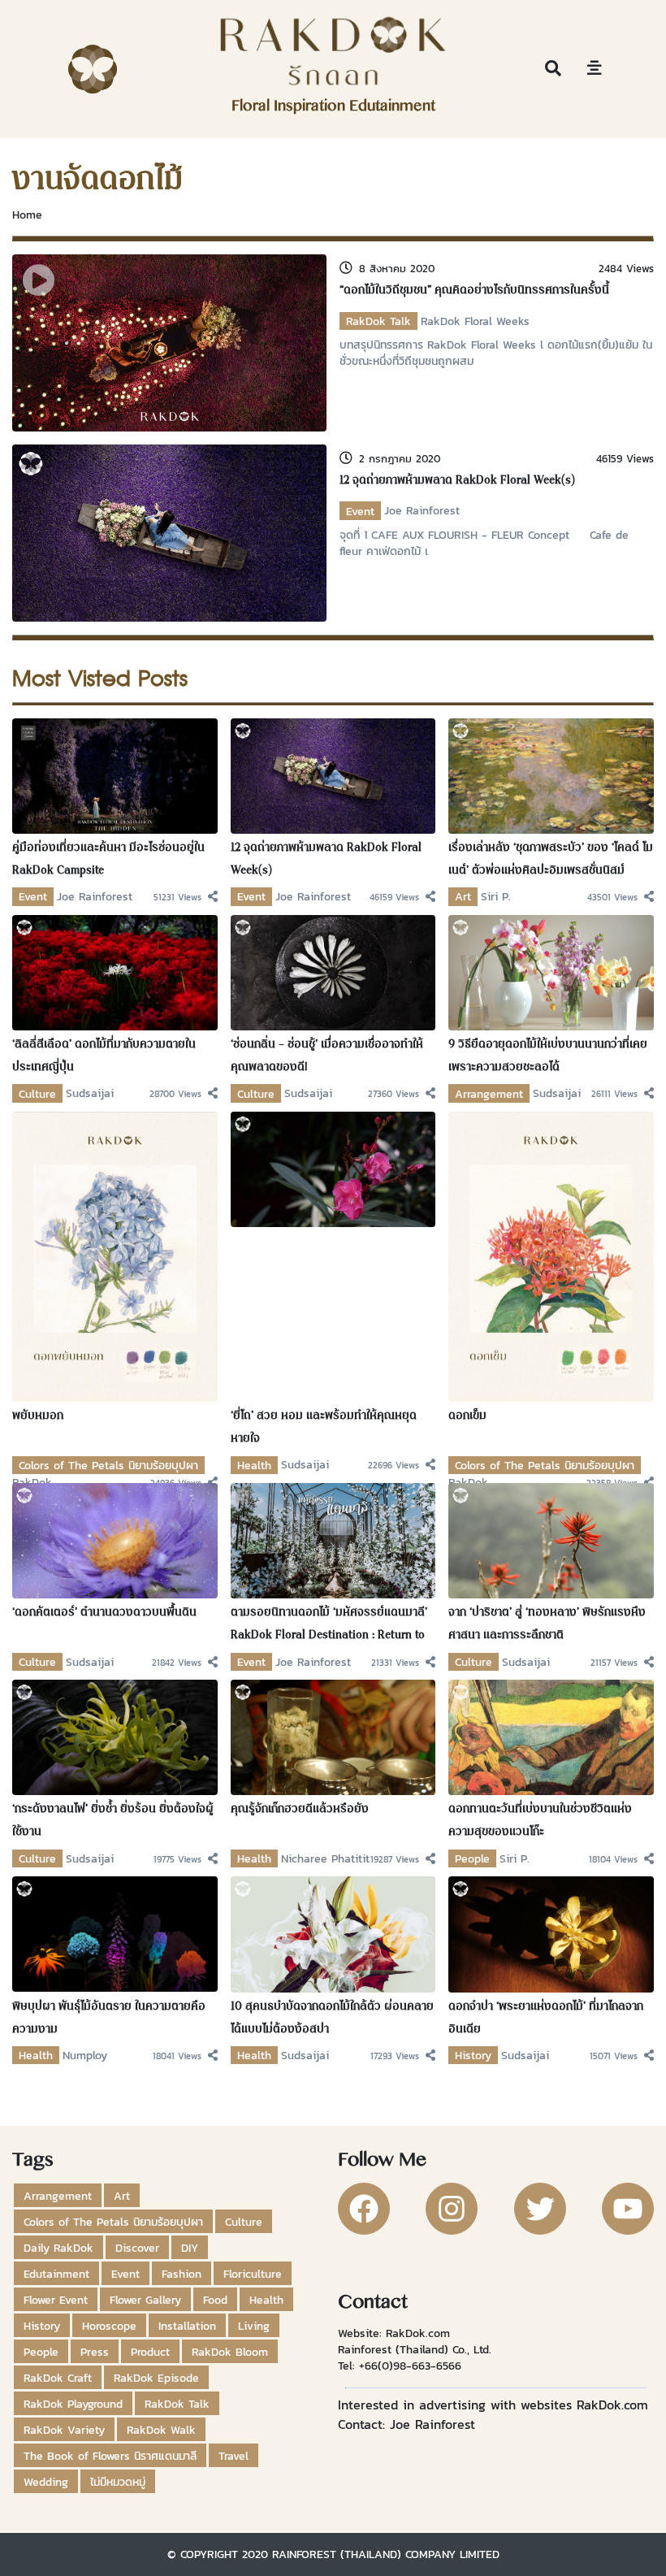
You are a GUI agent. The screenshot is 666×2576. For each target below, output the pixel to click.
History (473, 2055)
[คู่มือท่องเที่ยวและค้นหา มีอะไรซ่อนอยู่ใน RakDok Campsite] (115, 774)
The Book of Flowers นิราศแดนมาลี (110, 2456)
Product (150, 2352)
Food (215, 2300)
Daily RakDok (58, 2248)
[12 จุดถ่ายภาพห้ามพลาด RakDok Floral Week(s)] (169, 531)
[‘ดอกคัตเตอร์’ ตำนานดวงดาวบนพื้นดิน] (115, 1539)
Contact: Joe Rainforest (407, 2424)
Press (95, 2352)
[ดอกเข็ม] (551, 1255)
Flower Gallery (145, 2300)
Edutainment (56, 2274)
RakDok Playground (73, 2404)
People (472, 1858)
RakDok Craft (58, 2378)
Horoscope (109, 2326)
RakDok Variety (64, 2430)
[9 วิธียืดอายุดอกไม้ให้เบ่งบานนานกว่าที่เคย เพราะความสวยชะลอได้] (551, 971)
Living (254, 2326)
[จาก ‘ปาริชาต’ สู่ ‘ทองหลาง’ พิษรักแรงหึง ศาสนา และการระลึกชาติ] (551, 1539)
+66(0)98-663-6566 (410, 2366)
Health (254, 1465)
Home (27, 215)
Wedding (46, 2482)
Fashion (182, 2274)
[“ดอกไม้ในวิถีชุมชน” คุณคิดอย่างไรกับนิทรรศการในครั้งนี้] (169, 341)
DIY (190, 2248)
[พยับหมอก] (115, 1255)
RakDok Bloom (230, 2352)
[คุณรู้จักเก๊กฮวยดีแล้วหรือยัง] (333, 1737)
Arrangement (489, 1094)
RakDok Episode (156, 2378)
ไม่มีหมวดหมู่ (118, 2482)
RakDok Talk (378, 321)
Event (360, 511)
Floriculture (253, 2274)
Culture (37, 1094)
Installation (187, 2326)
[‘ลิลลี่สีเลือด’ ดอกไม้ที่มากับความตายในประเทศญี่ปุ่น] (115, 971)
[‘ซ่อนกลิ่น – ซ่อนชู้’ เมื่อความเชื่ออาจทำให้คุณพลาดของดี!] (333, 971)
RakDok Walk (161, 2430)
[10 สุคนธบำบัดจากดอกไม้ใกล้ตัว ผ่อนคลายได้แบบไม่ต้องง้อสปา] (333, 1933)
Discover (137, 2248)
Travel (234, 2456)
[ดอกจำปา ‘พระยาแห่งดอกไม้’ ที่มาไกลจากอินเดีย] (551, 1933)
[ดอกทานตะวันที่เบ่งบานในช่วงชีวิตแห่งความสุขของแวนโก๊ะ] (551, 1737)
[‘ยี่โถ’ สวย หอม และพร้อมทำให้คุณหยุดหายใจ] (333, 1168)
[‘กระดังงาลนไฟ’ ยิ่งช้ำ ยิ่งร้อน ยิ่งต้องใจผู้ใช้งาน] (115, 1737)
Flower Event (56, 2300)
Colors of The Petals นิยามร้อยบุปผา (108, 1465)
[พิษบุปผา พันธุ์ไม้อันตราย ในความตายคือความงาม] (115, 1933)
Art (463, 896)
